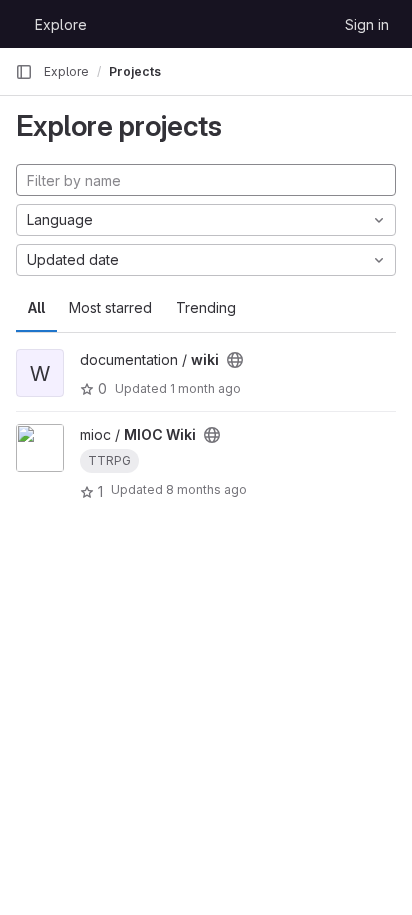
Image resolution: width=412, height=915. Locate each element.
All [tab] (36, 307)
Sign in (367, 24)
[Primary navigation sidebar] (24, 72)
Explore (61, 24)
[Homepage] (15, 24)
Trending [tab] (206, 307)
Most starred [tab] (110, 307)
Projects (135, 71)
